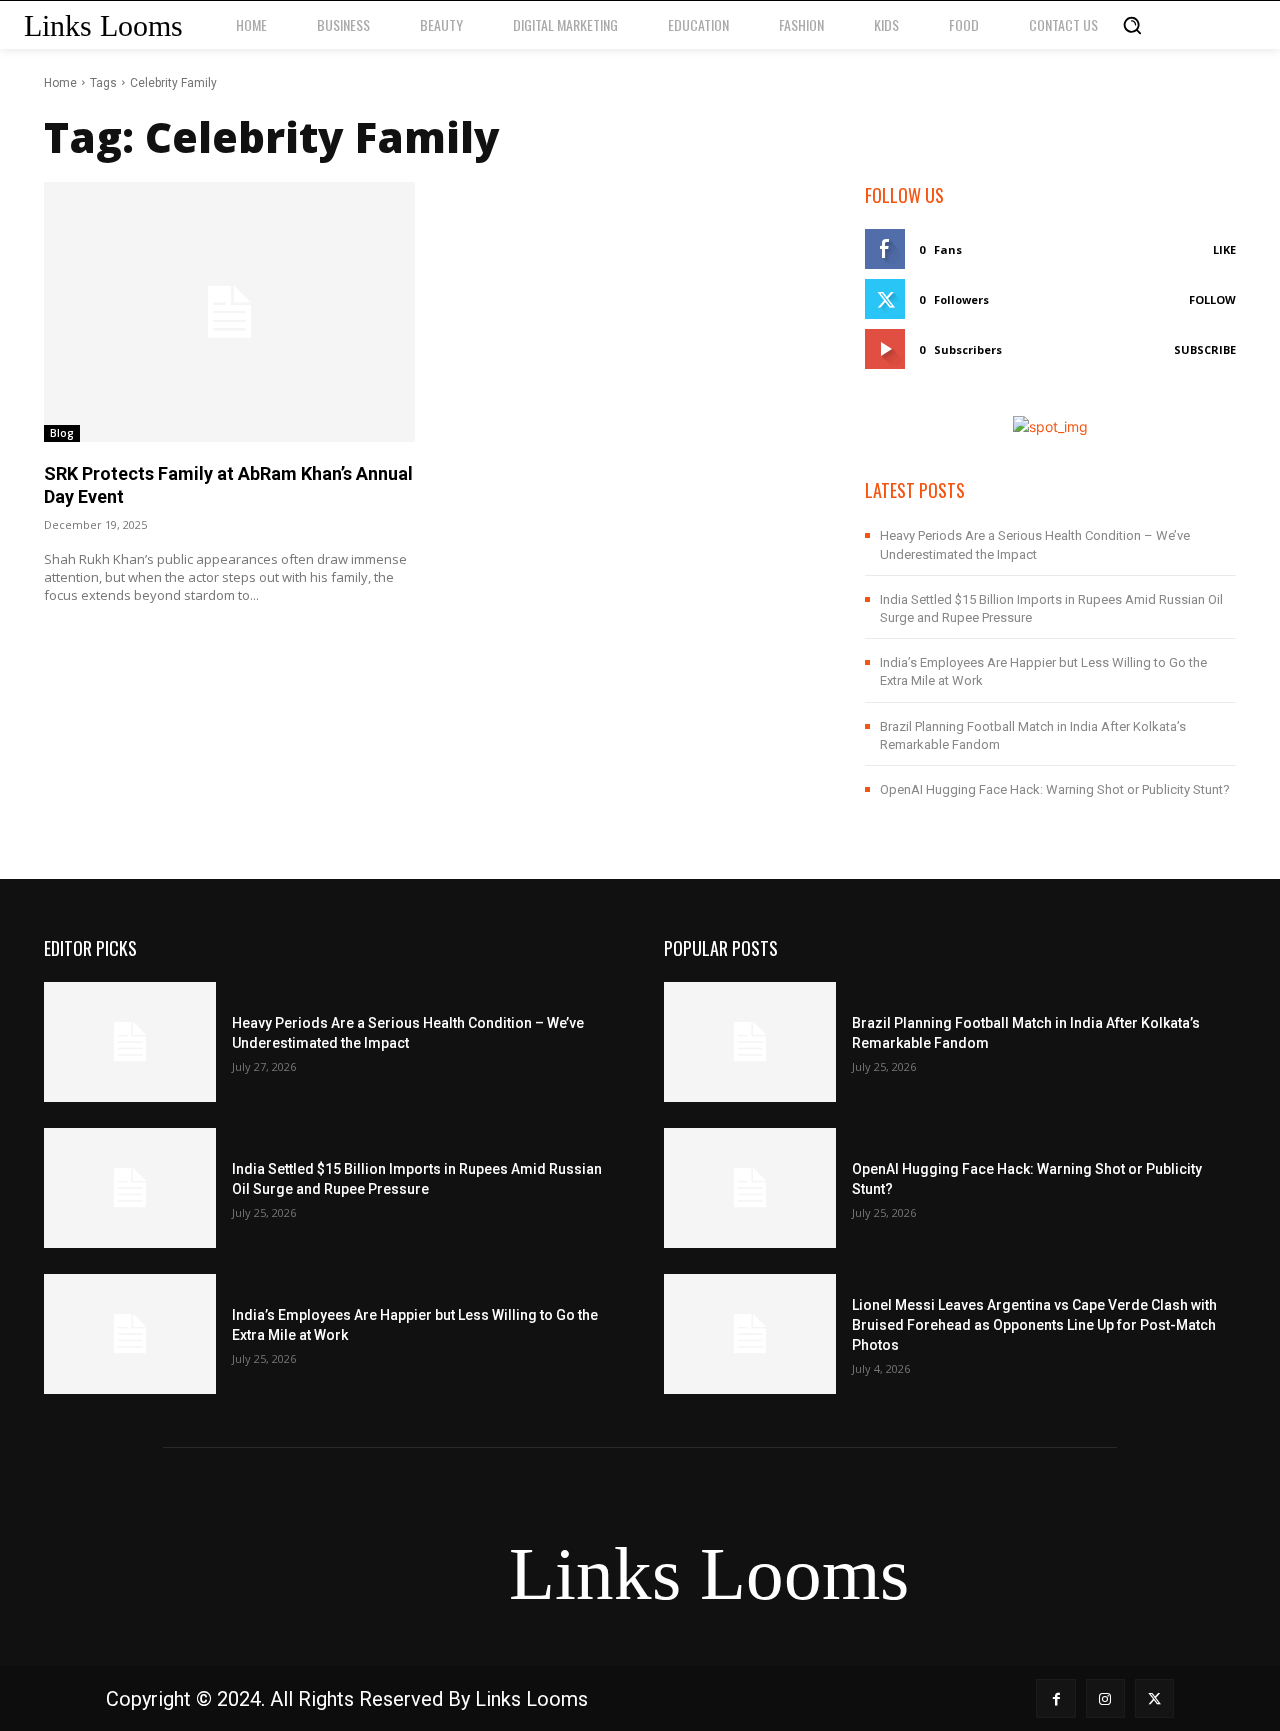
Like (1224, 249)
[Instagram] (1105, 1698)
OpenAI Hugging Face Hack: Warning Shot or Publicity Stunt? (1055, 789)
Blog (62, 433)
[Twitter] (1154, 1698)
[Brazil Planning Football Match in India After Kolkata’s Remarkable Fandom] (750, 1042)
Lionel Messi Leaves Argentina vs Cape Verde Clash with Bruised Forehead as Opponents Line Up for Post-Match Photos (1034, 1324)
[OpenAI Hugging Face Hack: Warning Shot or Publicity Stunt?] (750, 1188)
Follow (1212, 299)
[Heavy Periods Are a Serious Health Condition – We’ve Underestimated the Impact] (130, 1042)
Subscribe (1205, 349)
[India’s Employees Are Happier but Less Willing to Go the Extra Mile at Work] (130, 1334)
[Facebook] (1055, 1698)
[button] (1132, 25)
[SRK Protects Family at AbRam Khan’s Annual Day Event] (229, 311)
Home (60, 83)
